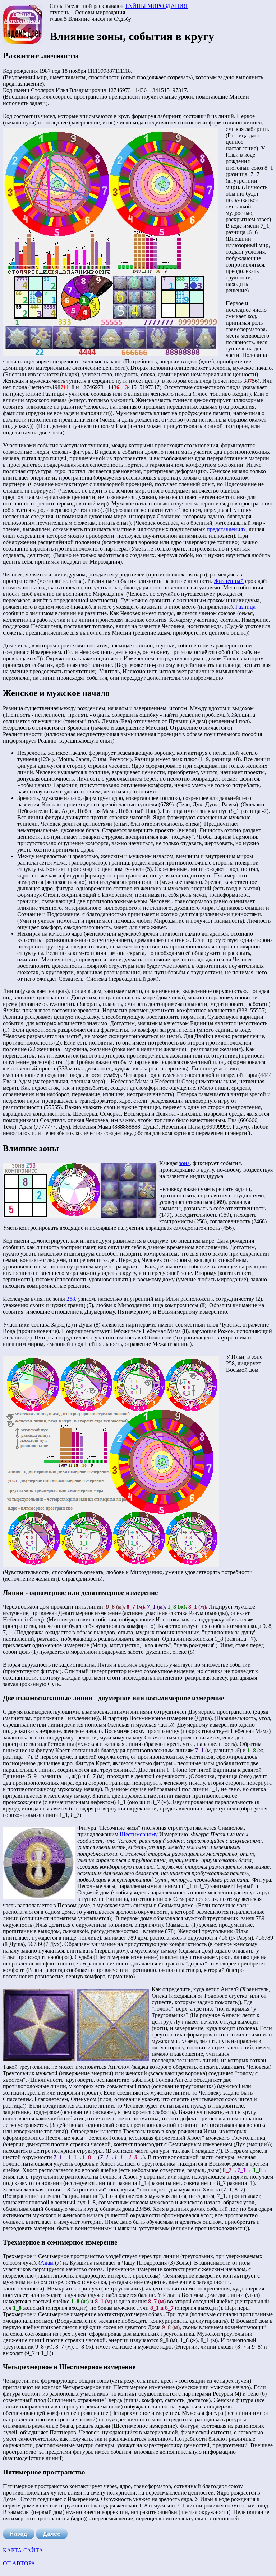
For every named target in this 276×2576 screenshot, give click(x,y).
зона (184, 1163)
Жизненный (229, 581)
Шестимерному (139, 1834)
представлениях (226, 529)
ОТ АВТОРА (19, 2563)
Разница (245, 607)
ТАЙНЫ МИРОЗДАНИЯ (156, 6)
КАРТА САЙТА (23, 2550)
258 (71, 1299)
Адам (47, 2263)
